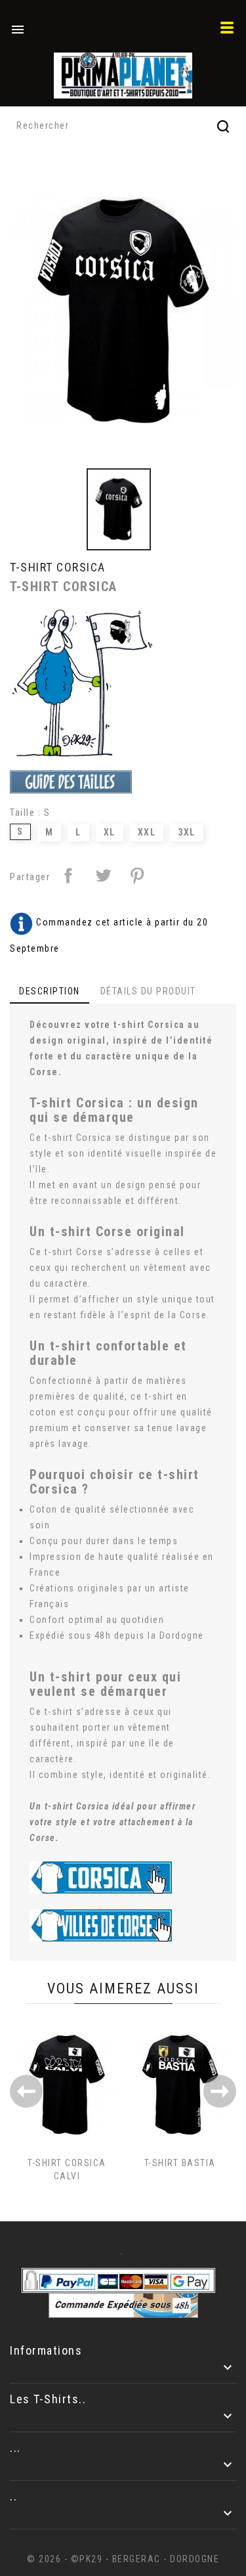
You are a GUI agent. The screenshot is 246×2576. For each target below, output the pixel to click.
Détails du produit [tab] (148, 991)
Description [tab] (50, 991)
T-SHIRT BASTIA (180, 2163)
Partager (68, 876)
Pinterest (137, 876)
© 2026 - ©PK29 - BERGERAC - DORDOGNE (123, 2559)
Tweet (103, 876)
